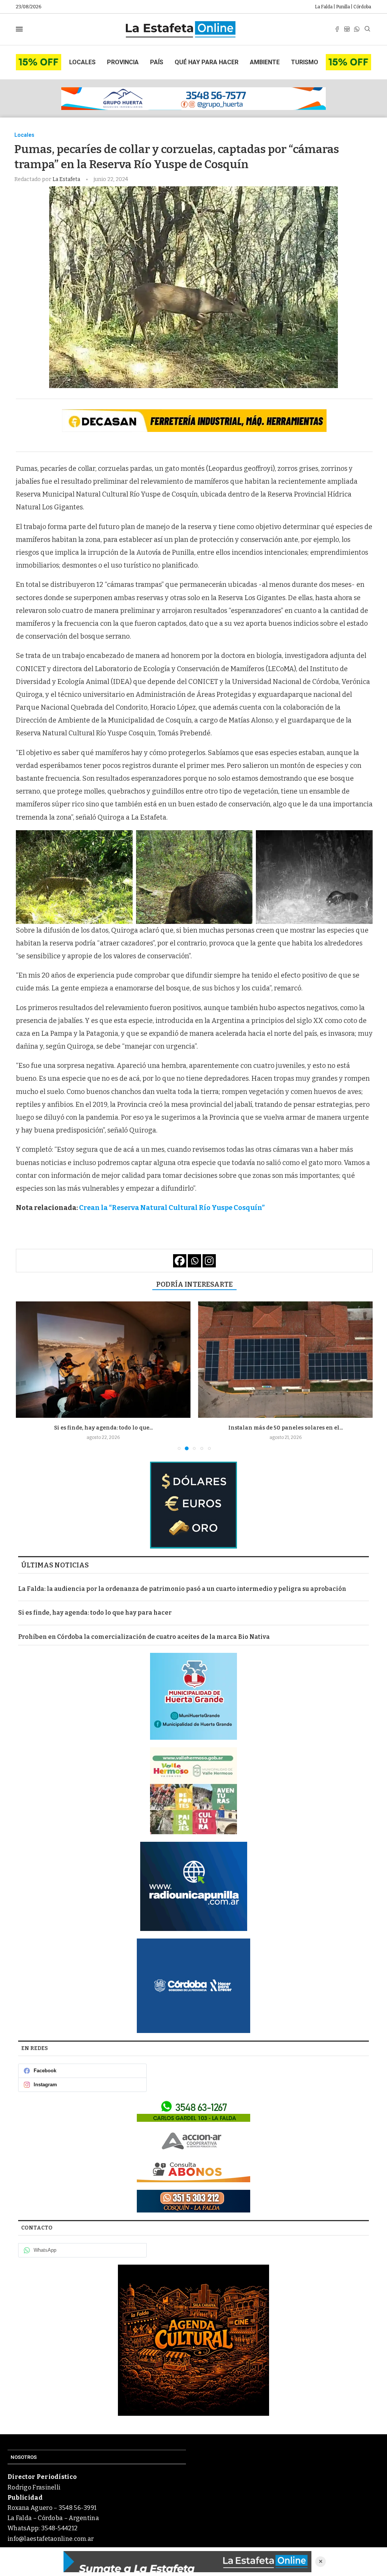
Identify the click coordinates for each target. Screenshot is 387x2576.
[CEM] (39, 57)
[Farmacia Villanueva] (193, 2110)
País (157, 62)
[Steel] (193, 2340)
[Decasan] (194, 421)
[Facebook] (337, 29)
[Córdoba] (193, 1986)
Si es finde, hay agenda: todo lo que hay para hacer (95, 1613)
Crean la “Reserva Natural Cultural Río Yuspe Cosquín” (172, 1208)
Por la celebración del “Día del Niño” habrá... (285, 1428)
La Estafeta (67, 179)
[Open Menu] (19, 29)
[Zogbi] (193, 2201)
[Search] (367, 29)
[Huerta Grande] (193, 1696)
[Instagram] (347, 29)
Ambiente (265, 62)
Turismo (305, 62)
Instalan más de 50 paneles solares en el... (103, 1428)
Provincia (123, 62)
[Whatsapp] (357, 29)
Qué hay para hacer (207, 62)
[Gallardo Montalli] (193, 1505)
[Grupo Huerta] (193, 99)
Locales (82, 62)
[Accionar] (193, 2141)
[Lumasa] (193, 2171)
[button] (26, 1375)
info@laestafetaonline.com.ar (51, 2539)
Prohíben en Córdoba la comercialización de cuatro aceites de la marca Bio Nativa (144, 1637)
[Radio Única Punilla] (193, 1886)
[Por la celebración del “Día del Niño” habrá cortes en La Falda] (285, 1360)
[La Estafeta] (187, 2562)
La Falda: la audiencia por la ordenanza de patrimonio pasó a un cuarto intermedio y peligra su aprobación (182, 1589)
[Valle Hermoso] (193, 1791)
